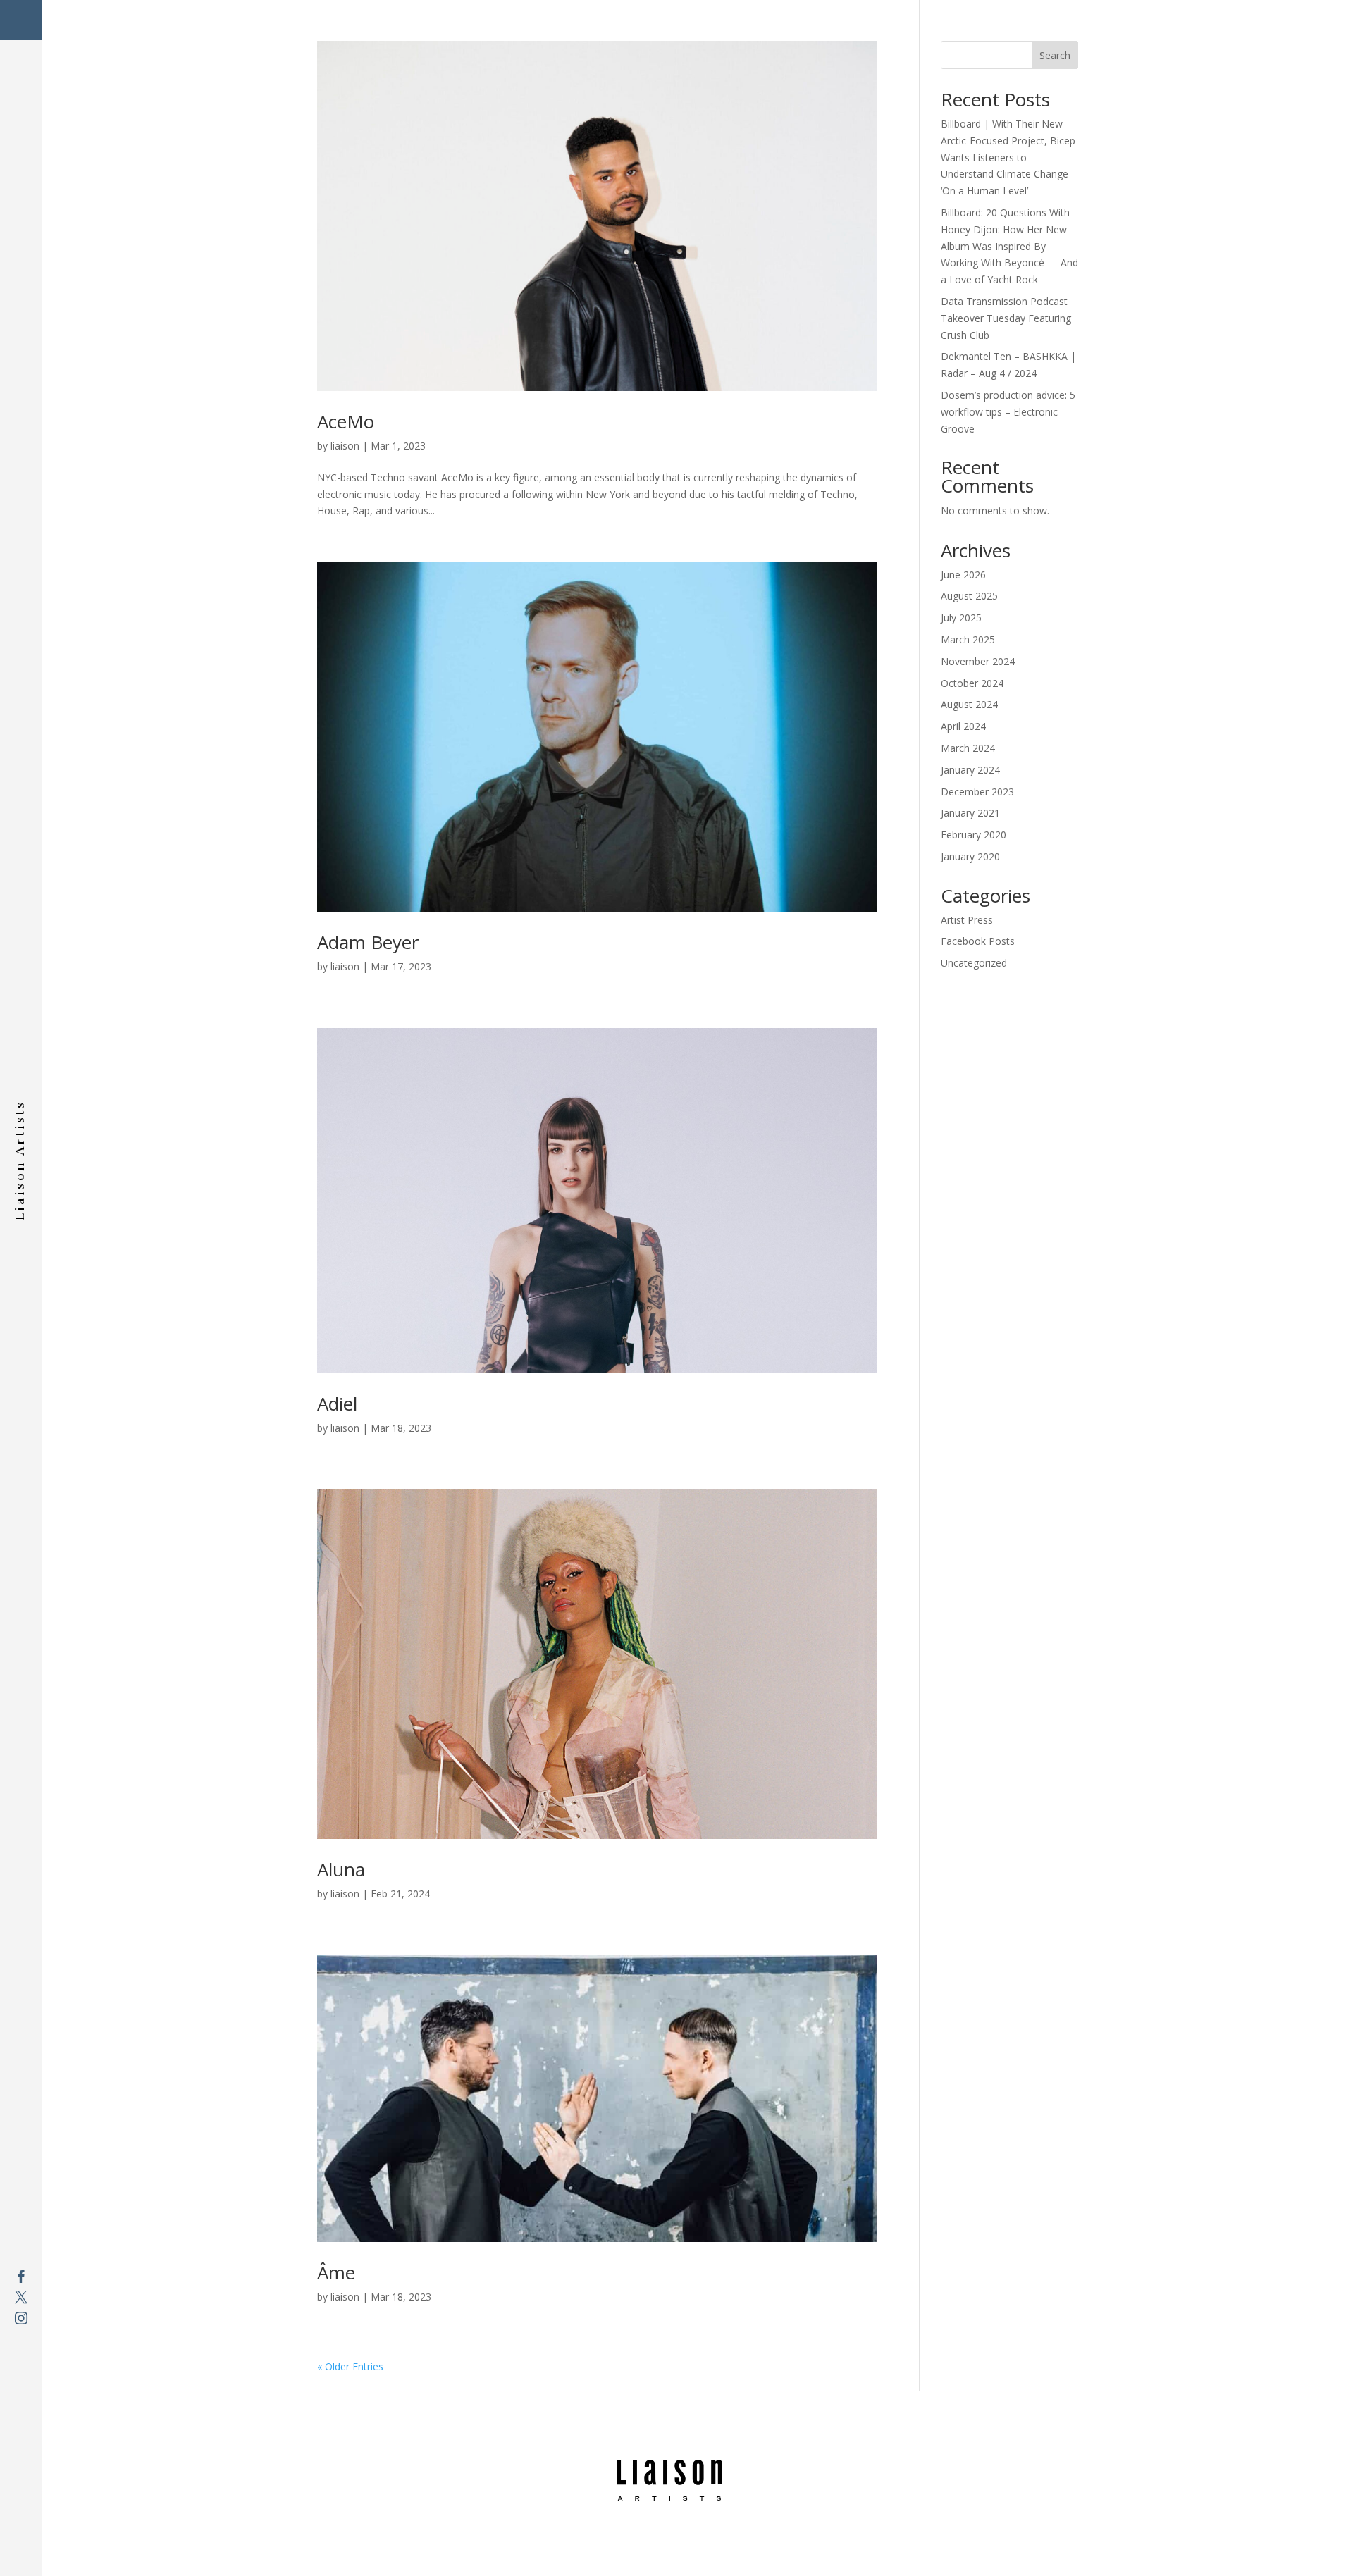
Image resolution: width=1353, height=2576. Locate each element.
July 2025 (961, 618)
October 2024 (972, 683)
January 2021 (970, 813)
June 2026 (963, 575)
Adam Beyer (368, 942)
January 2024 (970, 770)
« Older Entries (350, 2366)
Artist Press (967, 920)
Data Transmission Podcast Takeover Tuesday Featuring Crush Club (1006, 318)
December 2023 (977, 792)
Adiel (337, 1404)
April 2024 (963, 726)
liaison (345, 446)
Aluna (341, 1869)
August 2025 (969, 596)
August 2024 (969, 704)
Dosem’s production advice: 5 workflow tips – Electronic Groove (1008, 412)
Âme (336, 2272)
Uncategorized (974, 963)
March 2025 (968, 639)
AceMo (346, 421)
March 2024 (968, 748)
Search (1055, 55)
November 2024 (978, 661)
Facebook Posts (978, 941)
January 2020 (970, 856)
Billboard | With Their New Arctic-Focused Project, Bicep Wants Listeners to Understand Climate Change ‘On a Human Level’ (1008, 157)
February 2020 (974, 835)
